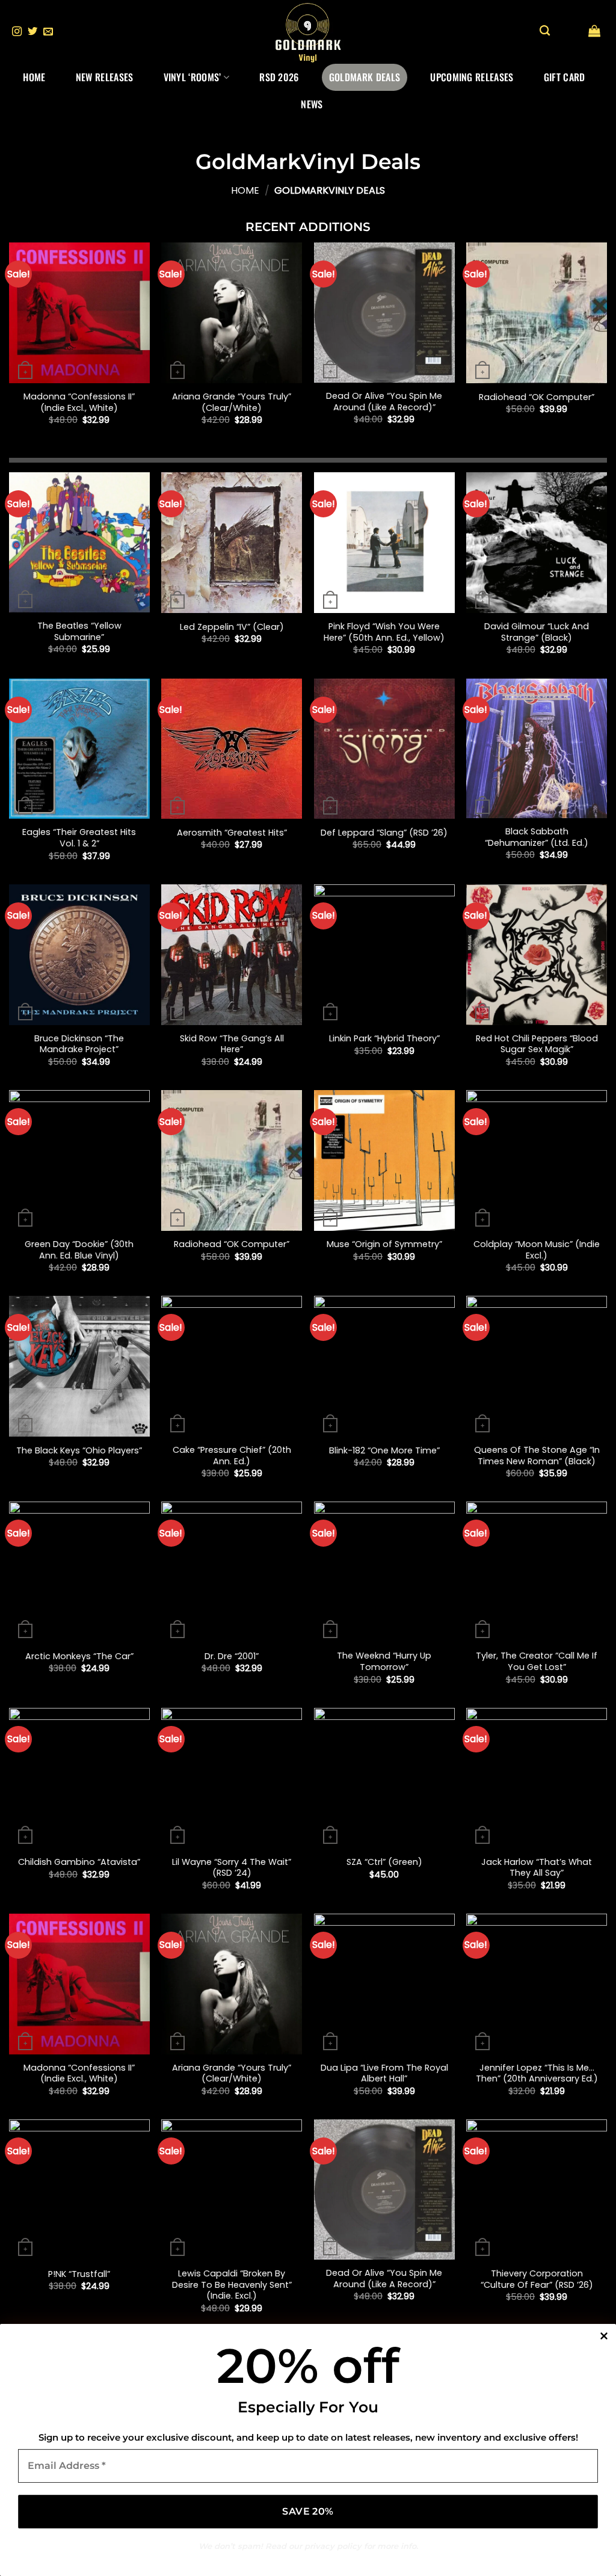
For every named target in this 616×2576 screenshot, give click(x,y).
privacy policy (333, 2546)
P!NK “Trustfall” (79, 2274)
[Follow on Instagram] (17, 32)
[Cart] (594, 31)
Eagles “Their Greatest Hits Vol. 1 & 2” (79, 838)
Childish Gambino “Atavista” (79, 1862)
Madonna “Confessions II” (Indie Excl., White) (79, 402)
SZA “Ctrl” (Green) (384, 1862)
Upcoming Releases (472, 77)
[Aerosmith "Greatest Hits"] (232, 749)
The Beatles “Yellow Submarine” (79, 631)
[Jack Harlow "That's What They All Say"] (537, 1778)
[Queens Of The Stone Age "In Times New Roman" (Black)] (537, 1366)
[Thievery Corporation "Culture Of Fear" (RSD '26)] (537, 2190)
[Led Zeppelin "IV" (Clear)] (232, 543)
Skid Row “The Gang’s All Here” (232, 1044)
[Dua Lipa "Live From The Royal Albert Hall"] (384, 1984)
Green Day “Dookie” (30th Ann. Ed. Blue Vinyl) (79, 1250)
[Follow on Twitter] (32, 32)
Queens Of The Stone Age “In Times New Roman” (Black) (537, 1456)
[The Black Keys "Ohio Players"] (79, 1366)
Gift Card (565, 77)
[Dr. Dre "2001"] (232, 1572)
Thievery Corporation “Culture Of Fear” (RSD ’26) (537, 2279)
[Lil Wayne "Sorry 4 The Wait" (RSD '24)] (232, 1778)
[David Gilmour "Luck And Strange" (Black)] (537, 543)
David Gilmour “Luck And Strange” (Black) (537, 632)
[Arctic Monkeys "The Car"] (79, 1572)
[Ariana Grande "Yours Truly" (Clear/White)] (232, 313)
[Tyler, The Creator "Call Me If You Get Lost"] (537, 1572)
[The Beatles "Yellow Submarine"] (79, 542)
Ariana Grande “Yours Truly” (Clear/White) (232, 402)
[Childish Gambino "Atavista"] (79, 1778)
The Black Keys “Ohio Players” (79, 1451)
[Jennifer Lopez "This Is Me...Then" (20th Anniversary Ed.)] (537, 1984)
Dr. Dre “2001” (232, 1656)
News (312, 104)
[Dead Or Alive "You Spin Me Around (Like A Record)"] (384, 313)
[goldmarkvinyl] (308, 32)
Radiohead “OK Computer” (537, 397)
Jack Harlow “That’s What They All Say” (537, 1868)
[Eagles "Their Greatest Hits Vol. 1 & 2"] (79, 749)
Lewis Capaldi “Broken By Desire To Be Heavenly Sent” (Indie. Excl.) (232, 2285)
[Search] (545, 31)
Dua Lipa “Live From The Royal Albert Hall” (384, 2073)
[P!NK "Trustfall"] (79, 2190)
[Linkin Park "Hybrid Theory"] (384, 955)
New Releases (105, 77)
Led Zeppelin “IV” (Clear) (232, 627)
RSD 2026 (279, 77)
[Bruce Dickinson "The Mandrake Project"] (79, 955)
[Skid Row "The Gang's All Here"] (232, 955)
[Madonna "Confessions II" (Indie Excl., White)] (79, 313)
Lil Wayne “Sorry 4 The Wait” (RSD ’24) (232, 1868)
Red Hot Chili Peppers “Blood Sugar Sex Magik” (537, 1044)
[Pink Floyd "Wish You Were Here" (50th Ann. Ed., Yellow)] (384, 543)
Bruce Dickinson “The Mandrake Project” (79, 1044)
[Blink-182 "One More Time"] (384, 1366)
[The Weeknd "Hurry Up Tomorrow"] (384, 1572)
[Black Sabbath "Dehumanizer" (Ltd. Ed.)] (537, 749)
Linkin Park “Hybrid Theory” (384, 1039)
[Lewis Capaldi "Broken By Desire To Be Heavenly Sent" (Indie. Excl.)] (232, 2190)
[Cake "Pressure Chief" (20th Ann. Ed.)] (232, 1366)
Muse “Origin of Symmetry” (384, 1244)
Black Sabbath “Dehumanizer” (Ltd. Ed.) (537, 837)
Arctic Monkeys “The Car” (79, 1656)
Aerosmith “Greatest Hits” (232, 833)
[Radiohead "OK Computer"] (537, 313)
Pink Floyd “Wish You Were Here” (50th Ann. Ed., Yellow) (384, 632)
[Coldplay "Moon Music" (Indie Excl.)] (537, 1160)
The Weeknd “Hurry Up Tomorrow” (384, 1661)
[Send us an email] (48, 32)
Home (34, 77)
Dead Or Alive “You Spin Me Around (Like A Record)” (384, 402)
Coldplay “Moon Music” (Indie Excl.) (537, 1250)
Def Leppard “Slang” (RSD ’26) (384, 833)
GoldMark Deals (365, 77)
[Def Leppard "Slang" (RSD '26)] (384, 749)
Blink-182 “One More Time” (384, 1451)
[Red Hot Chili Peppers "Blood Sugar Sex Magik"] (537, 955)
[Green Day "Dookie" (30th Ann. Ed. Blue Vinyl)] (79, 1160)
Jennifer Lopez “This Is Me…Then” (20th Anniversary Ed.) (537, 2073)
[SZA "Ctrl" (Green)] (384, 1778)
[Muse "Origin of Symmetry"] (384, 1160)
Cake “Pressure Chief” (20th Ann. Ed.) (232, 1456)
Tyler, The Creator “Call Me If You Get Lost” (537, 1661)
